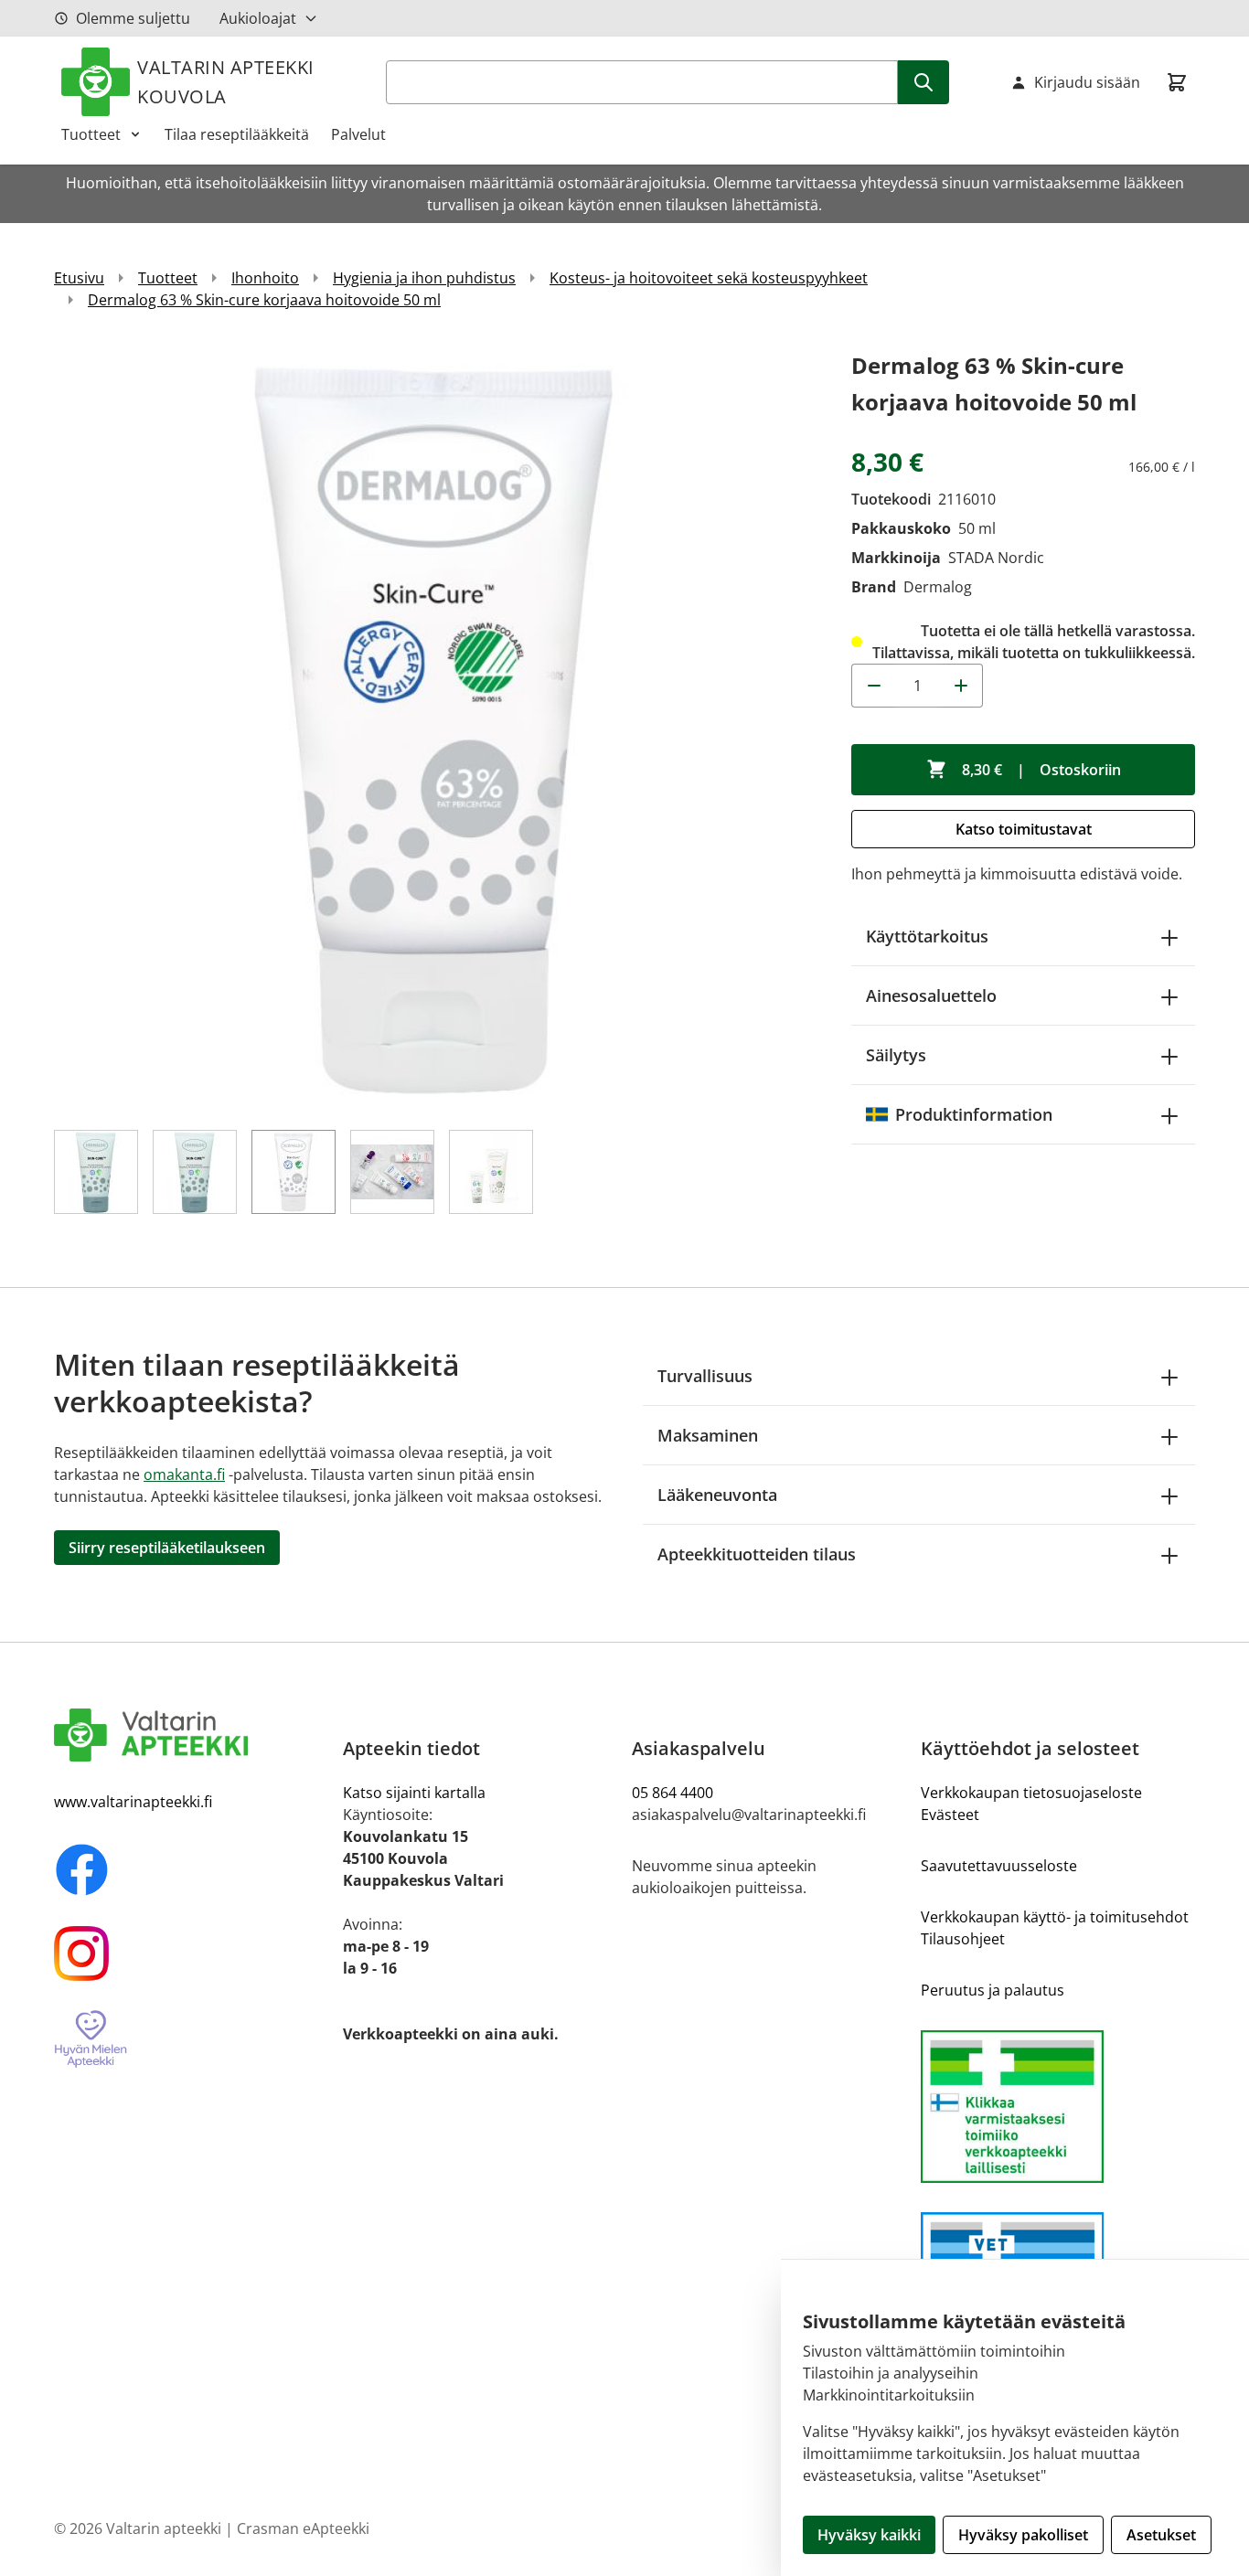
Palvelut (358, 134)
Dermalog (938, 587)
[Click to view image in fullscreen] (434, 728)
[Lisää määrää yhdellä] (961, 686)
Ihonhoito (265, 278)
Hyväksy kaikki (869, 2535)
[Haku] (923, 82)
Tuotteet (91, 134)
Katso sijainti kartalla (414, 1793)
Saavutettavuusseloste (999, 1866)
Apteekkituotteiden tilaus (757, 1554)
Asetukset (1161, 2535)
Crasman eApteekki (303, 2528)
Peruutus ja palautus (993, 1990)
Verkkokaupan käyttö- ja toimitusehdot (1055, 1917)
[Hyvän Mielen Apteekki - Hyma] (191, 2040)
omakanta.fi (184, 1474)
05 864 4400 (673, 1793)
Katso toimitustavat (1024, 829)
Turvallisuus (705, 1376)
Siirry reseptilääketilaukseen (167, 1548)
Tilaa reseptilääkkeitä (237, 134)
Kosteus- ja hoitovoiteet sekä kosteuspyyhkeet (709, 278)
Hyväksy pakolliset (1023, 2535)
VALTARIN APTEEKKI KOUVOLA (226, 82)
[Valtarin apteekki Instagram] (191, 1953)
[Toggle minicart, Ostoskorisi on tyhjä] (1177, 82)
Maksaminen (708, 1435)
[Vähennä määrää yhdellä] (873, 686)
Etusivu (79, 278)
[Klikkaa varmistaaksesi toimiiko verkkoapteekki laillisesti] (1058, 2107)
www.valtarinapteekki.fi (133, 1802)
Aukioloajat (258, 18)
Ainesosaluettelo (931, 995)
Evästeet (950, 1815)
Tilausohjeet (963, 1939)
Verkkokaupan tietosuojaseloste (1031, 1793)
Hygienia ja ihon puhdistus (424, 278)
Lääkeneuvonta (717, 1495)
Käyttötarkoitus (927, 936)
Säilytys (896, 1055)
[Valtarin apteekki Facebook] (191, 1869)
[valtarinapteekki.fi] (191, 1735)
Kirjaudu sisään (1087, 82)
